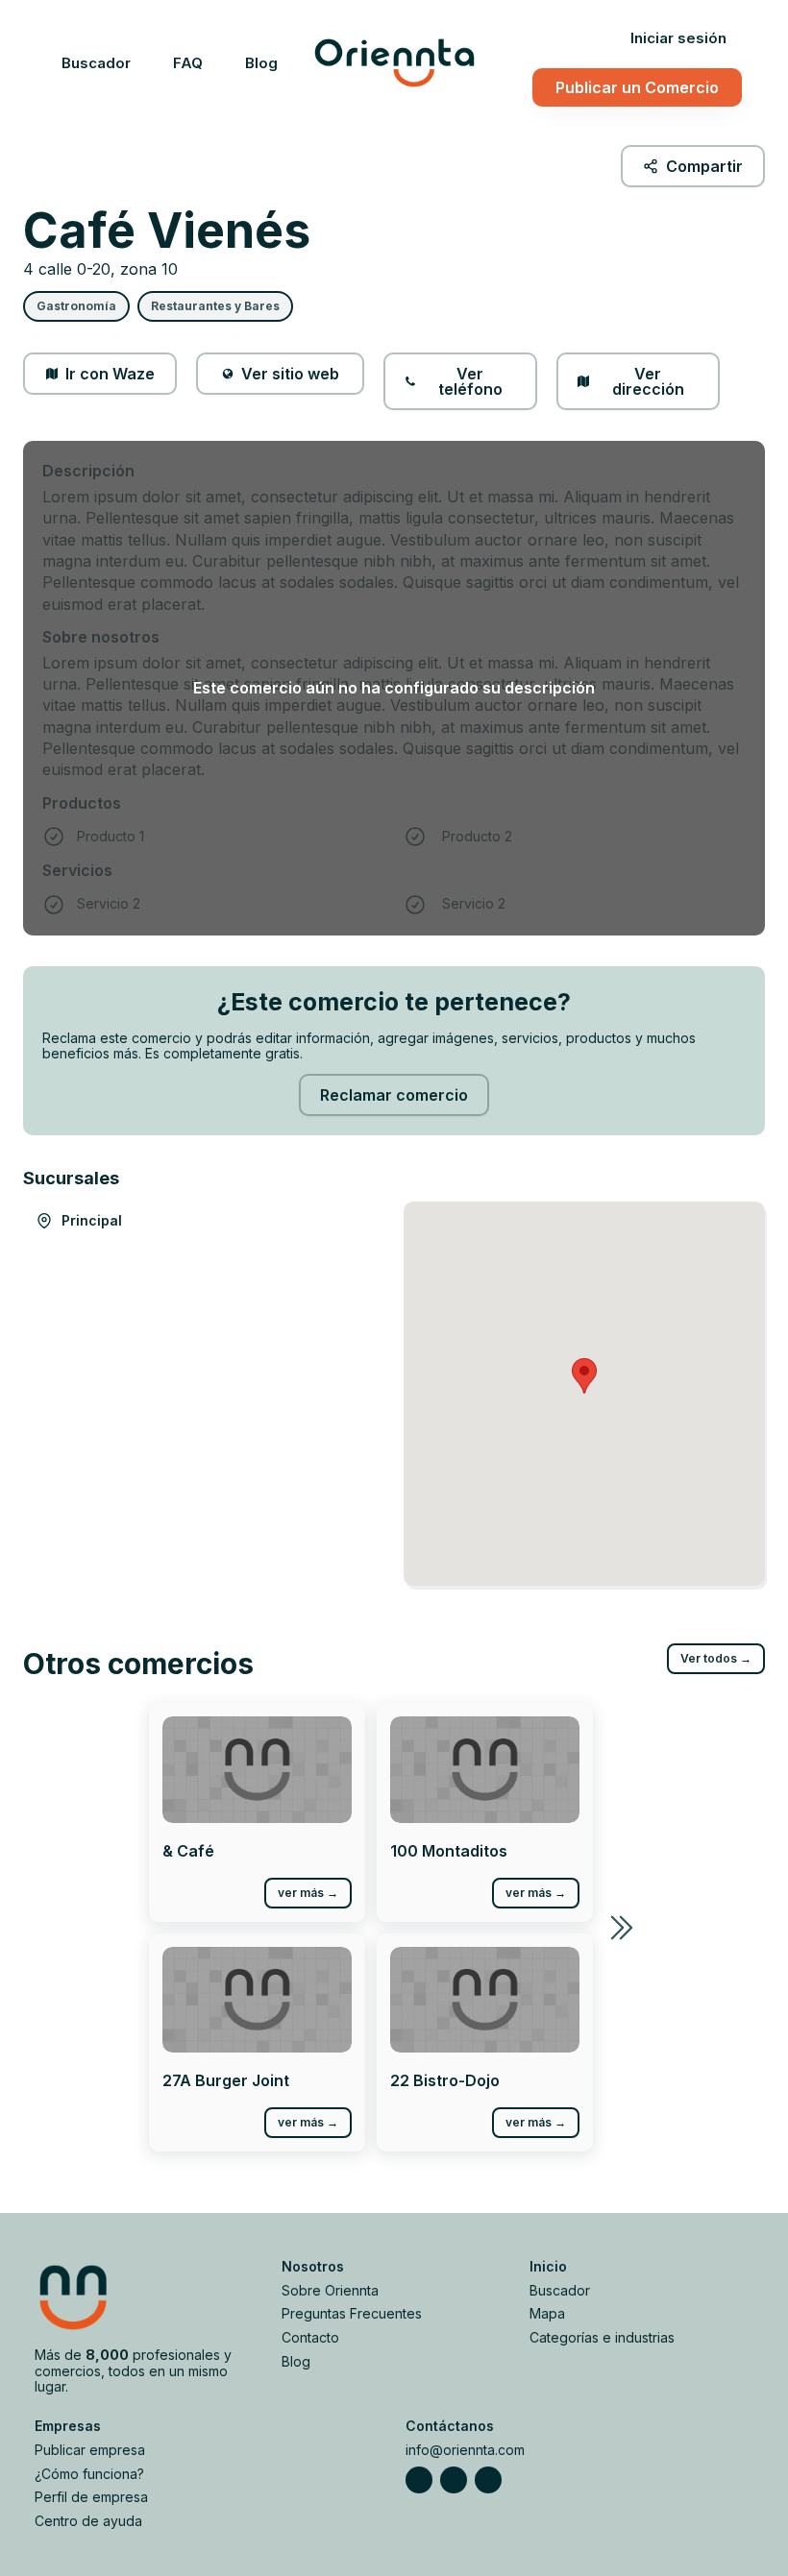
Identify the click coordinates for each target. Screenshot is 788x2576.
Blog (261, 63)
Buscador (96, 63)
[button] (584, 1376)
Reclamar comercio (394, 1095)
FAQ (188, 63)
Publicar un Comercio (637, 87)
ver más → (308, 1893)
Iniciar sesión (678, 38)
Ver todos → (716, 1658)
